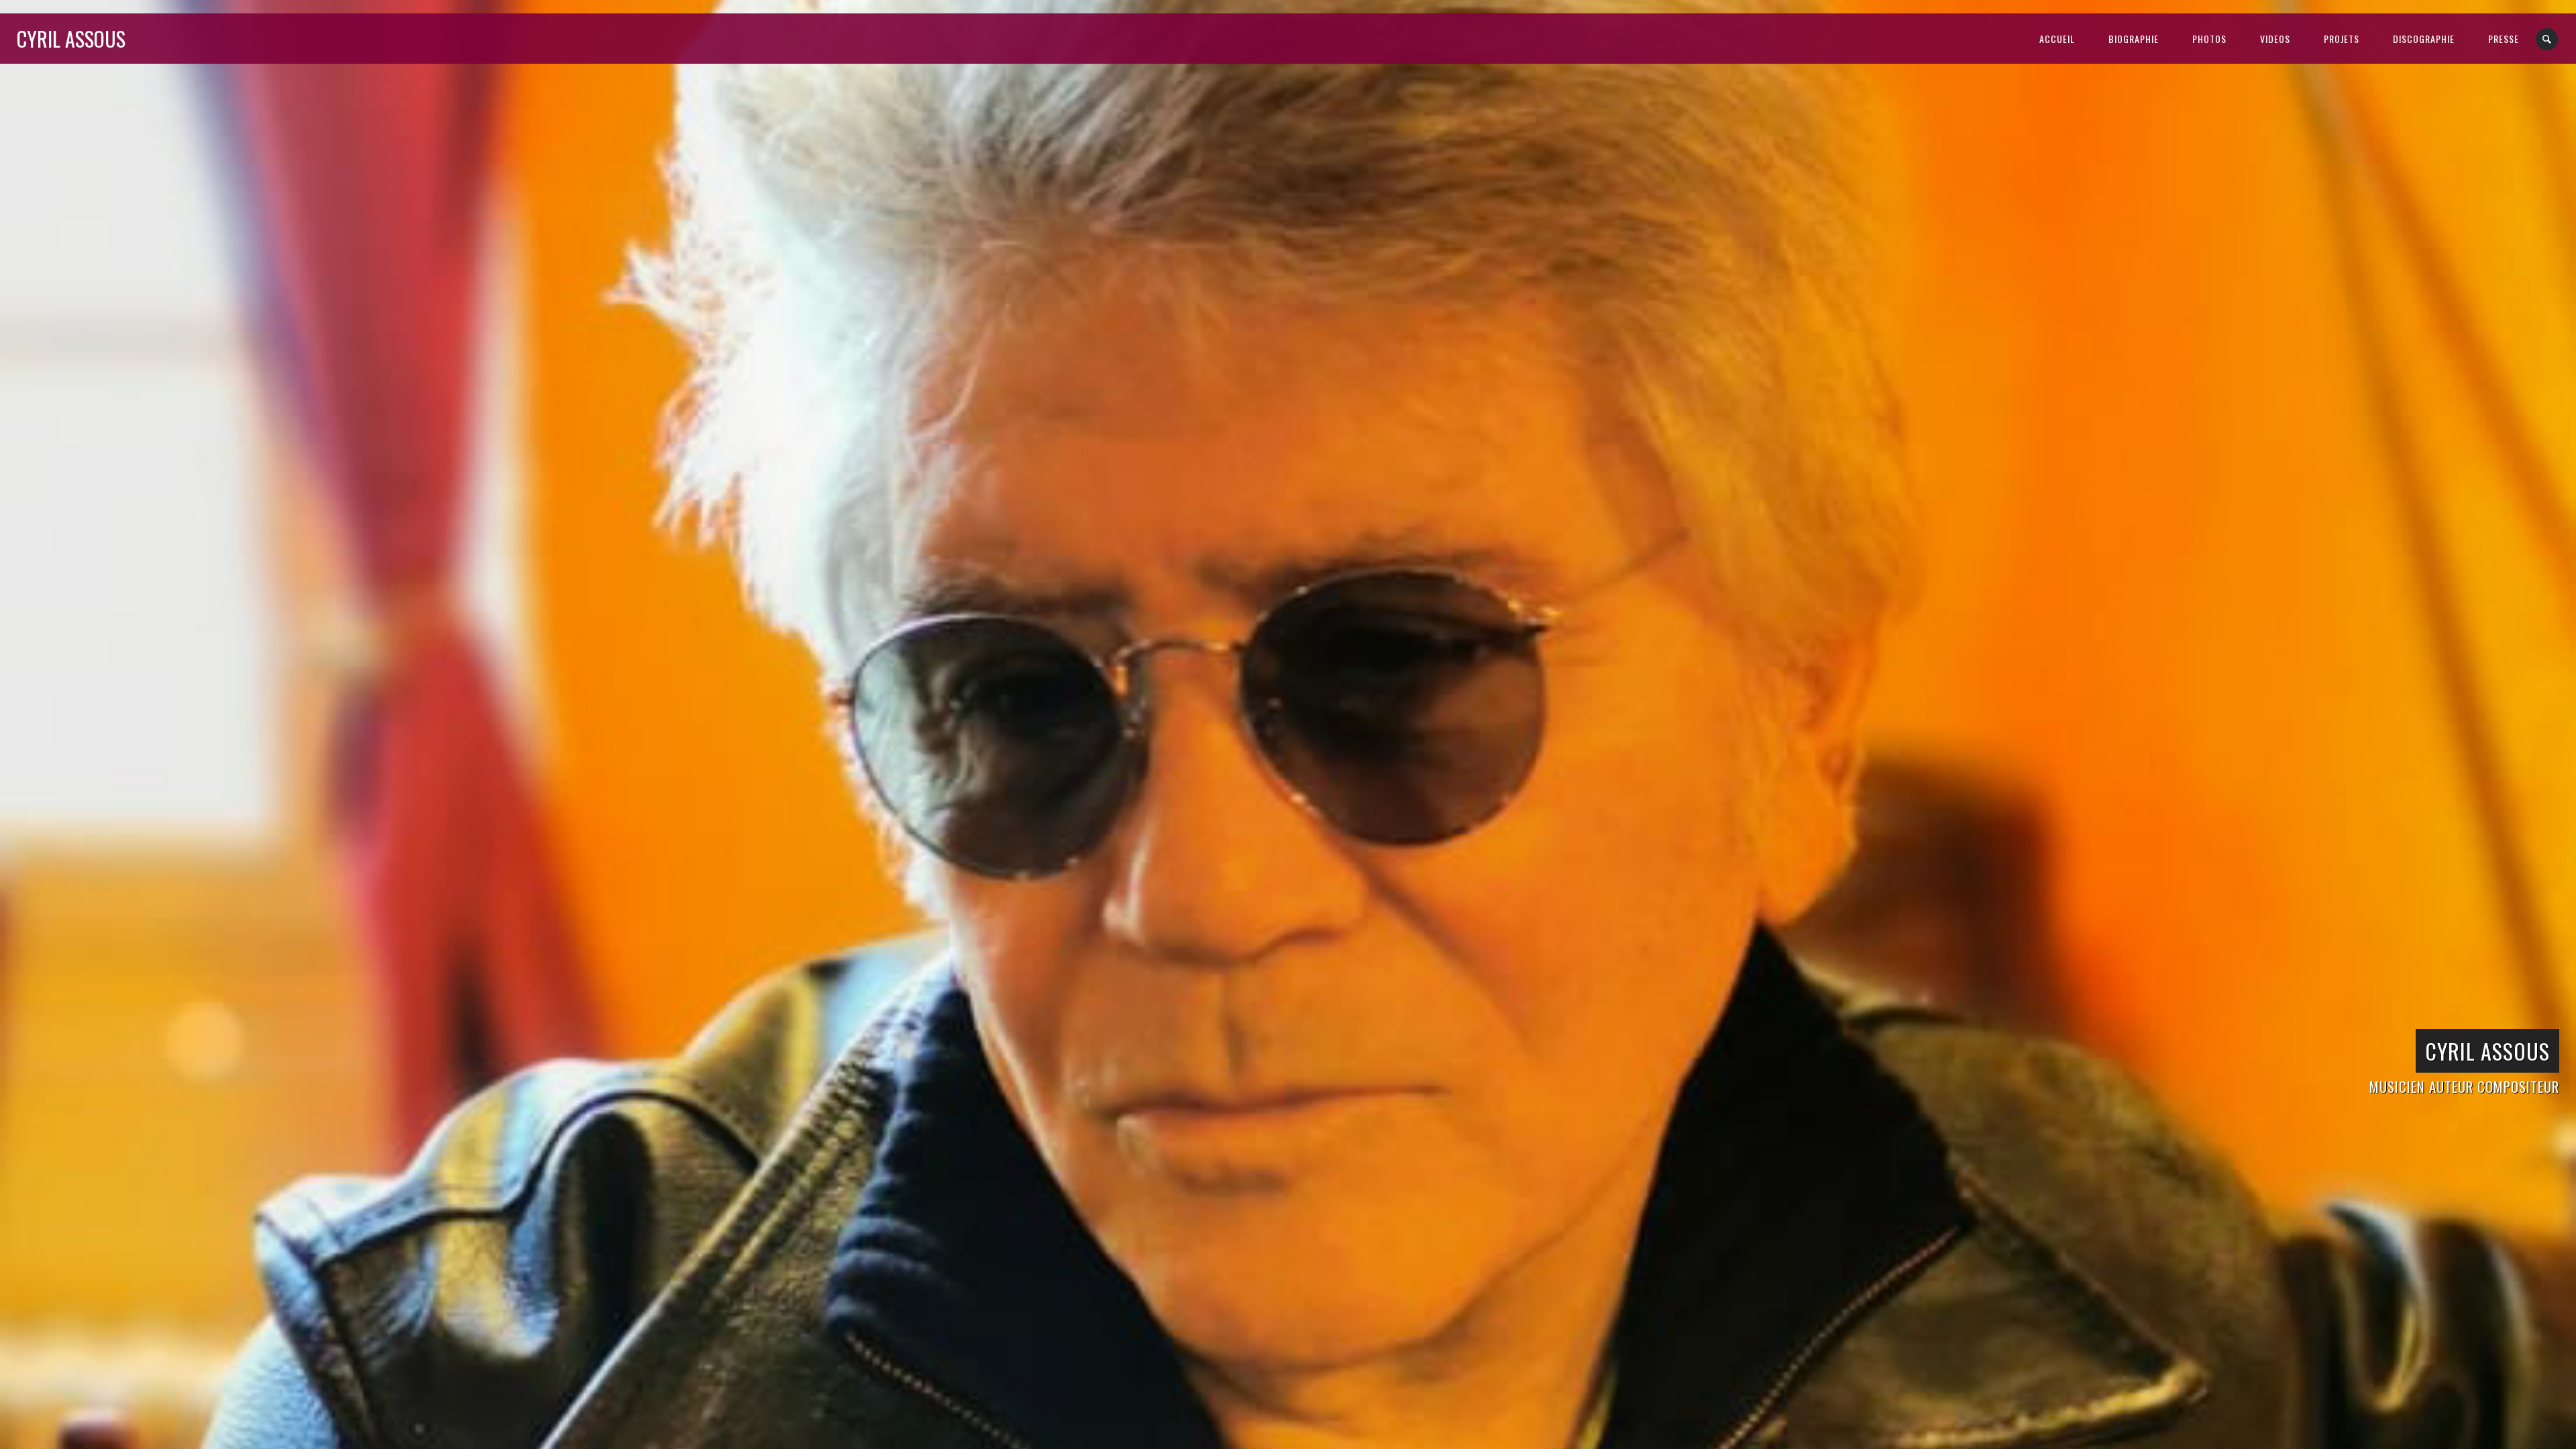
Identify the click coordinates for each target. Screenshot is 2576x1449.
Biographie (2134, 39)
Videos (2275, 39)
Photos (2209, 39)
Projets (2342, 39)
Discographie (2424, 39)
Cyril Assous (71, 39)
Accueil (2057, 39)
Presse (2504, 39)
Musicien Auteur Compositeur (2464, 1086)
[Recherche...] (2547, 39)
